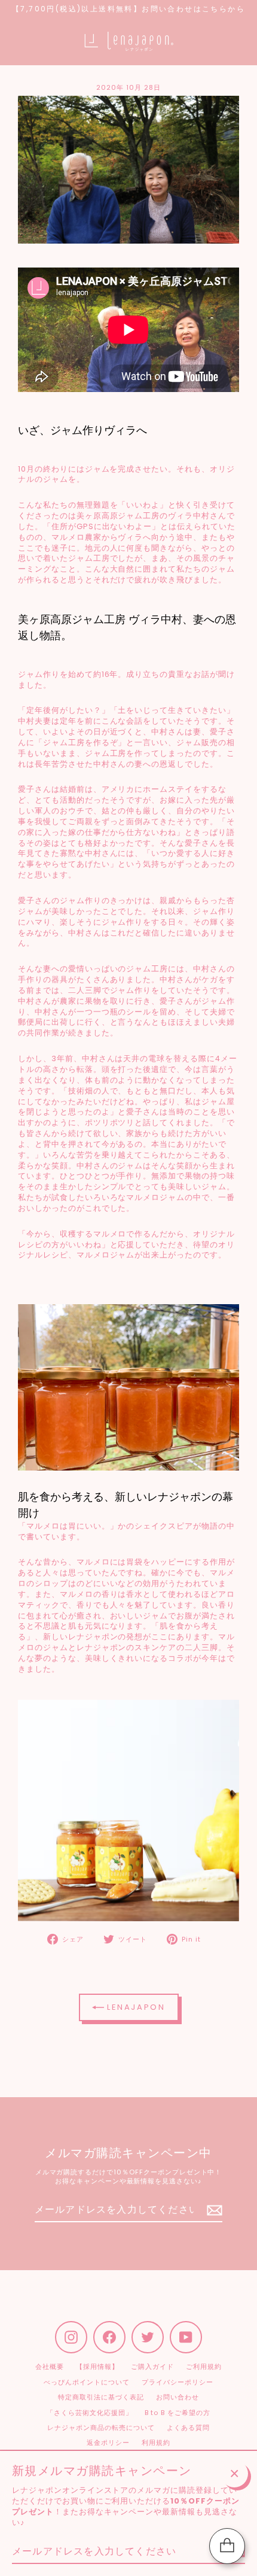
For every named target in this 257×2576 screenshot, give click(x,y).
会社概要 (50, 2367)
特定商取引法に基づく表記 (101, 2397)
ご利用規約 (204, 2367)
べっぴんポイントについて (86, 2382)
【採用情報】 (97, 2367)
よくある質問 (188, 2428)
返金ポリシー (108, 2443)
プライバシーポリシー (178, 2382)
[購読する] (213, 2210)
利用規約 (156, 2443)
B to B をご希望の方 (178, 2413)
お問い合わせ (178, 2397)
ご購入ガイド (152, 2367)
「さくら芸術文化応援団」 (89, 2413)
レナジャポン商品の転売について (101, 2428)
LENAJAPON (135, 2007)
